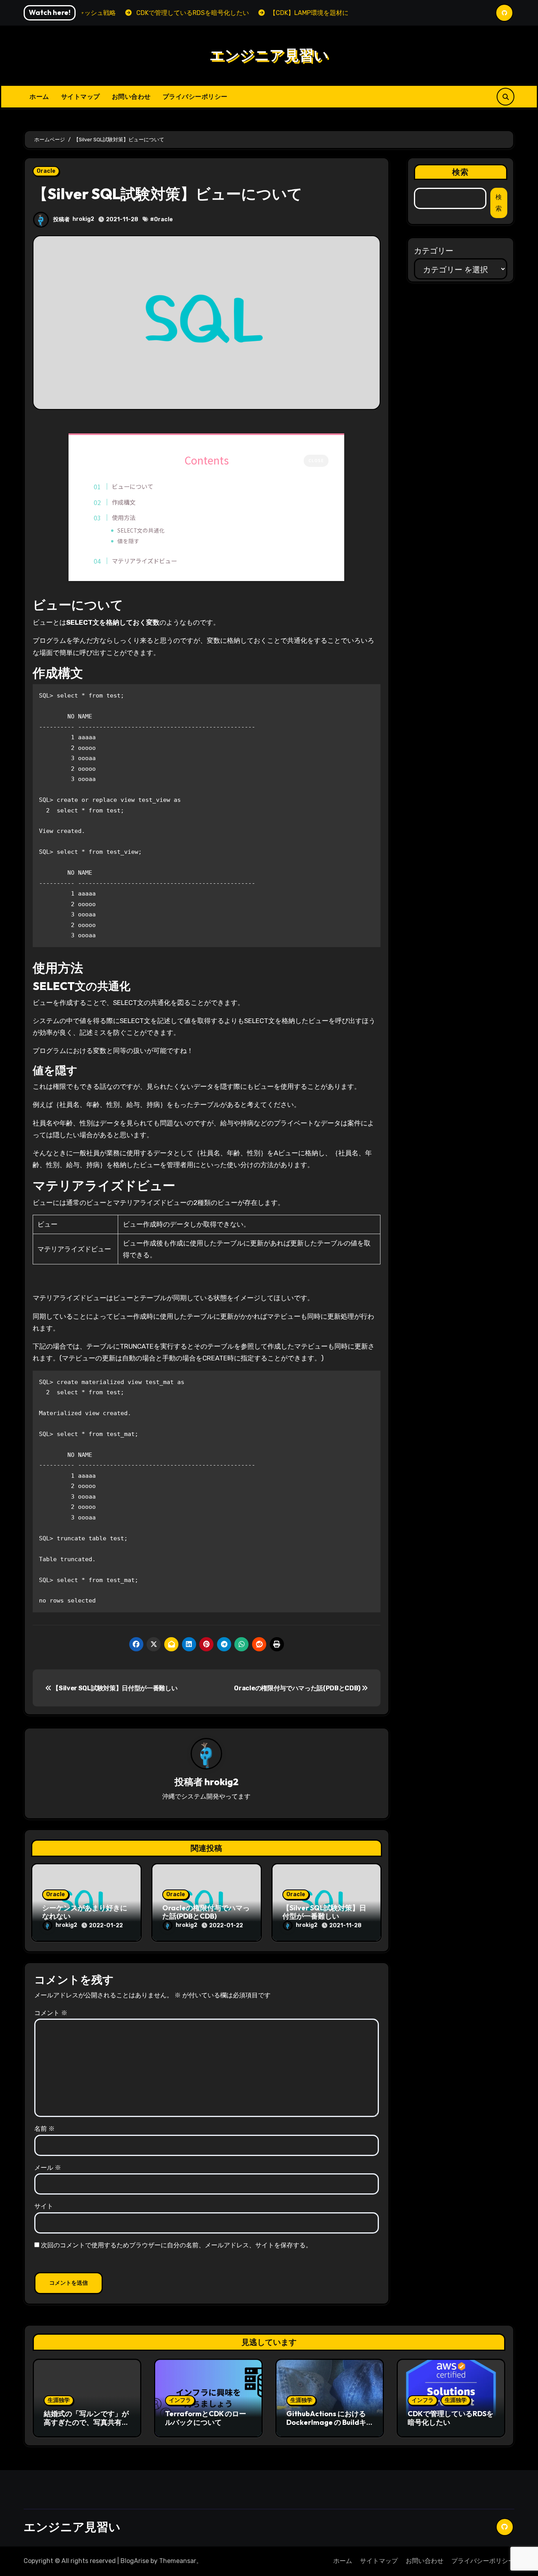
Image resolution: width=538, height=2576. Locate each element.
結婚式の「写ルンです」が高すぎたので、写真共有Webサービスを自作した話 (87, 2422)
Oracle (46, 171)
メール (48, 2168)
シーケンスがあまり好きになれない (85, 1912)
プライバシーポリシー (195, 96)
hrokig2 (83, 219)
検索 (460, 172)
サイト (44, 2206)
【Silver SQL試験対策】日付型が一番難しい (114, 1688)
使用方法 (124, 517)
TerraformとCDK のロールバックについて (206, 2418)
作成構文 (124, 502)
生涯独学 (59, 2400)
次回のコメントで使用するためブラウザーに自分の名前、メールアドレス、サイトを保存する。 (176, 2245)
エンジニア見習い (269, 55)
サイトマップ (81, 96)
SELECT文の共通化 (141, 530)
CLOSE (316, 460)
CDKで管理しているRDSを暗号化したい (451, 2418)
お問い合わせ (131, 96)
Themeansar (178, 2561)
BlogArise (135, 2561)
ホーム (39, 96)
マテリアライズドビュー (144, 561)
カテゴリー (434, 251)
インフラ (180, 2400)
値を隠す (128, 541)
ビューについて (133, 486)
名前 (45, 2129)
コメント (51, 2013)
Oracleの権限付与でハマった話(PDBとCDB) (298, 1688)
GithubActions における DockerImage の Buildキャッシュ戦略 (326, 2422)
